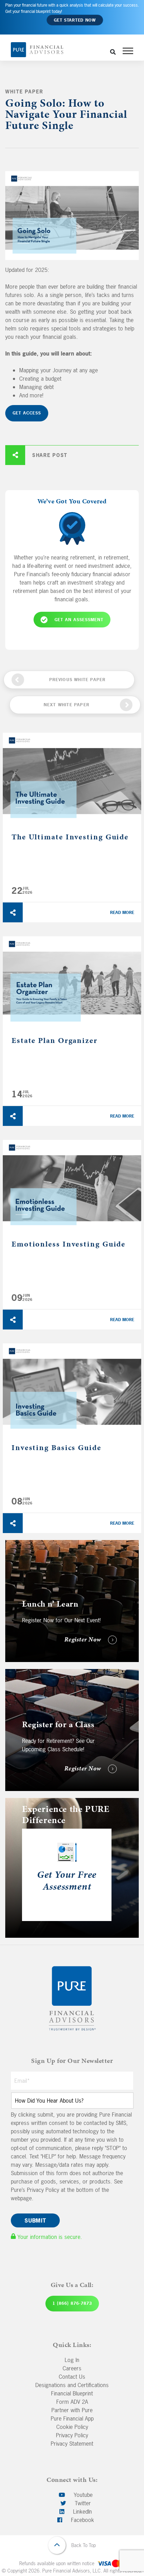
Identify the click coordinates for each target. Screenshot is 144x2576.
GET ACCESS (27, 413)
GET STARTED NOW (75, 20)
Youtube (82, 2495)
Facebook (82, 2520)
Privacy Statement (72, 2444)
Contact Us (72, 2377)
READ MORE (122, 913)
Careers (72, 2368)
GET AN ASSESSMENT (79, 620)
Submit (35, 2220)
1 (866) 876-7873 (72, 2303)
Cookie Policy (72, 2427)
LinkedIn (82, 2512)
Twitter (82, 2503)
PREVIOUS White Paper (78, 680)
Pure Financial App (72, 2418)
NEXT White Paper (67, 705)
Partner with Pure (72, 2410)
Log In (72, 2360)
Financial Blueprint (72, 2393)
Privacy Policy (72, 2435)
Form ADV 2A (72, 2402)
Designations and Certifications (72, 2385)
